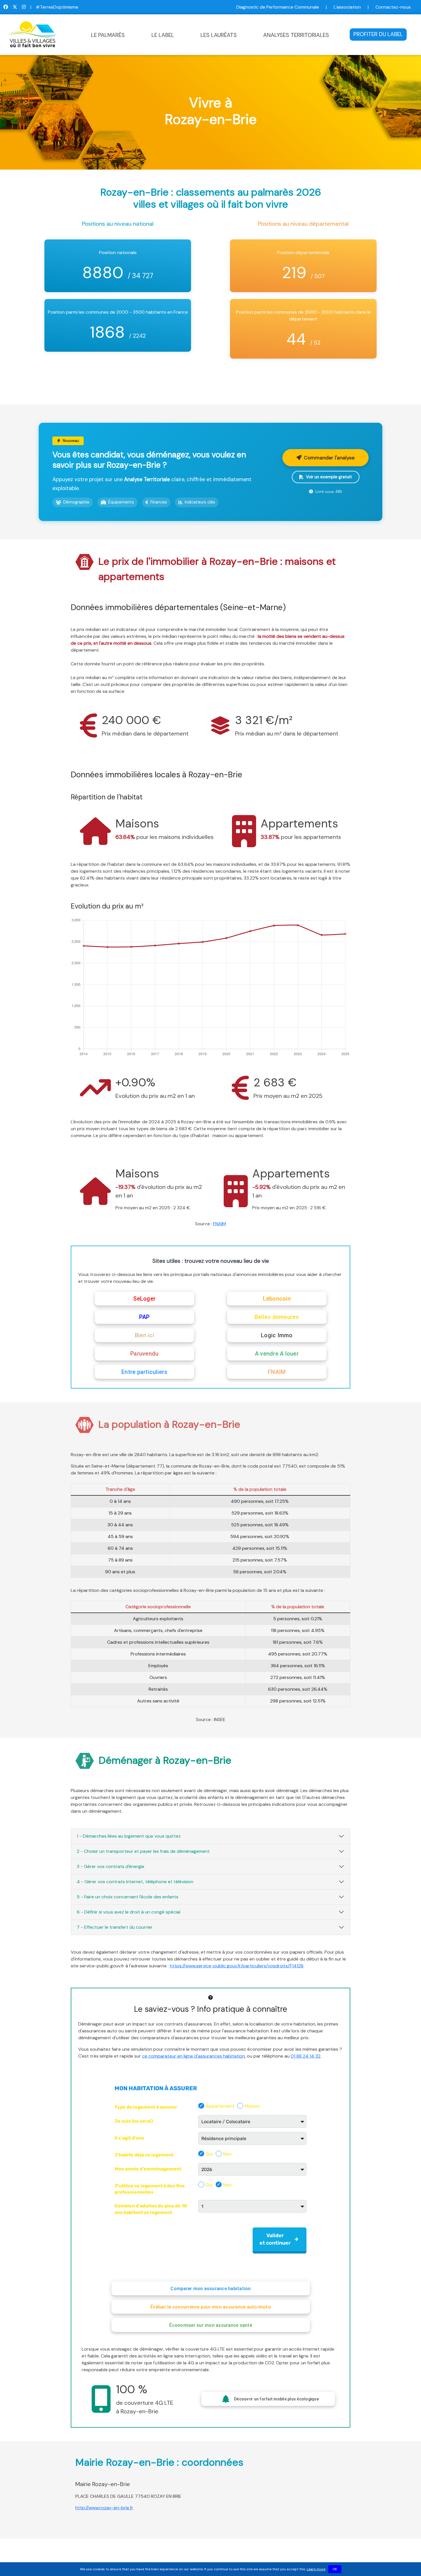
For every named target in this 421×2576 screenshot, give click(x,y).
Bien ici (144, 1335)
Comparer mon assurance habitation (210, 2289)
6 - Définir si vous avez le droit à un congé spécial (128, 1912)
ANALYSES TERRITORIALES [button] (296, 35)
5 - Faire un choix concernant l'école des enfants (128, 1897)
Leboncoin (277, 1299)
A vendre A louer (277, 1354)
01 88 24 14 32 (306, 2056)
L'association (347, 7)
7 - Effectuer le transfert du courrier (115, 1927)
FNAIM (220, 1224)
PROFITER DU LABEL (378, 34)
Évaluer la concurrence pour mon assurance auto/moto (211, 2307)
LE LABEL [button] (163, 35)
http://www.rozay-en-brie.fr (104, 2508)
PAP (144, 1317)
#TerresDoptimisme (57, 7)
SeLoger (144, 1299)
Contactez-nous (393, 7)
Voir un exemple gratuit (329, 477)
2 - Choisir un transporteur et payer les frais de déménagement (143, 1851)
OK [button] (335, 2569)
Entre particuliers (144, 1372)
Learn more (316, 2569)
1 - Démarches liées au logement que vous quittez (129, 1836)
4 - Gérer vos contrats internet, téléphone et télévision (135, 1882)
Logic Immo (277, 1335)
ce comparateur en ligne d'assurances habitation (193, 2056)
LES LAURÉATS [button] (219, 35)
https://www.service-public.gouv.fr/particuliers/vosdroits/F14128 (237, 1966)
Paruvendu (144, 1354)
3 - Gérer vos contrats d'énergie (111, 1866)
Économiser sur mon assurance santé (211, 2325)
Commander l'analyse (329, 458)
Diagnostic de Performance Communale (278, 7)
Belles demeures (277, 1317)
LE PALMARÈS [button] (108, 35)
